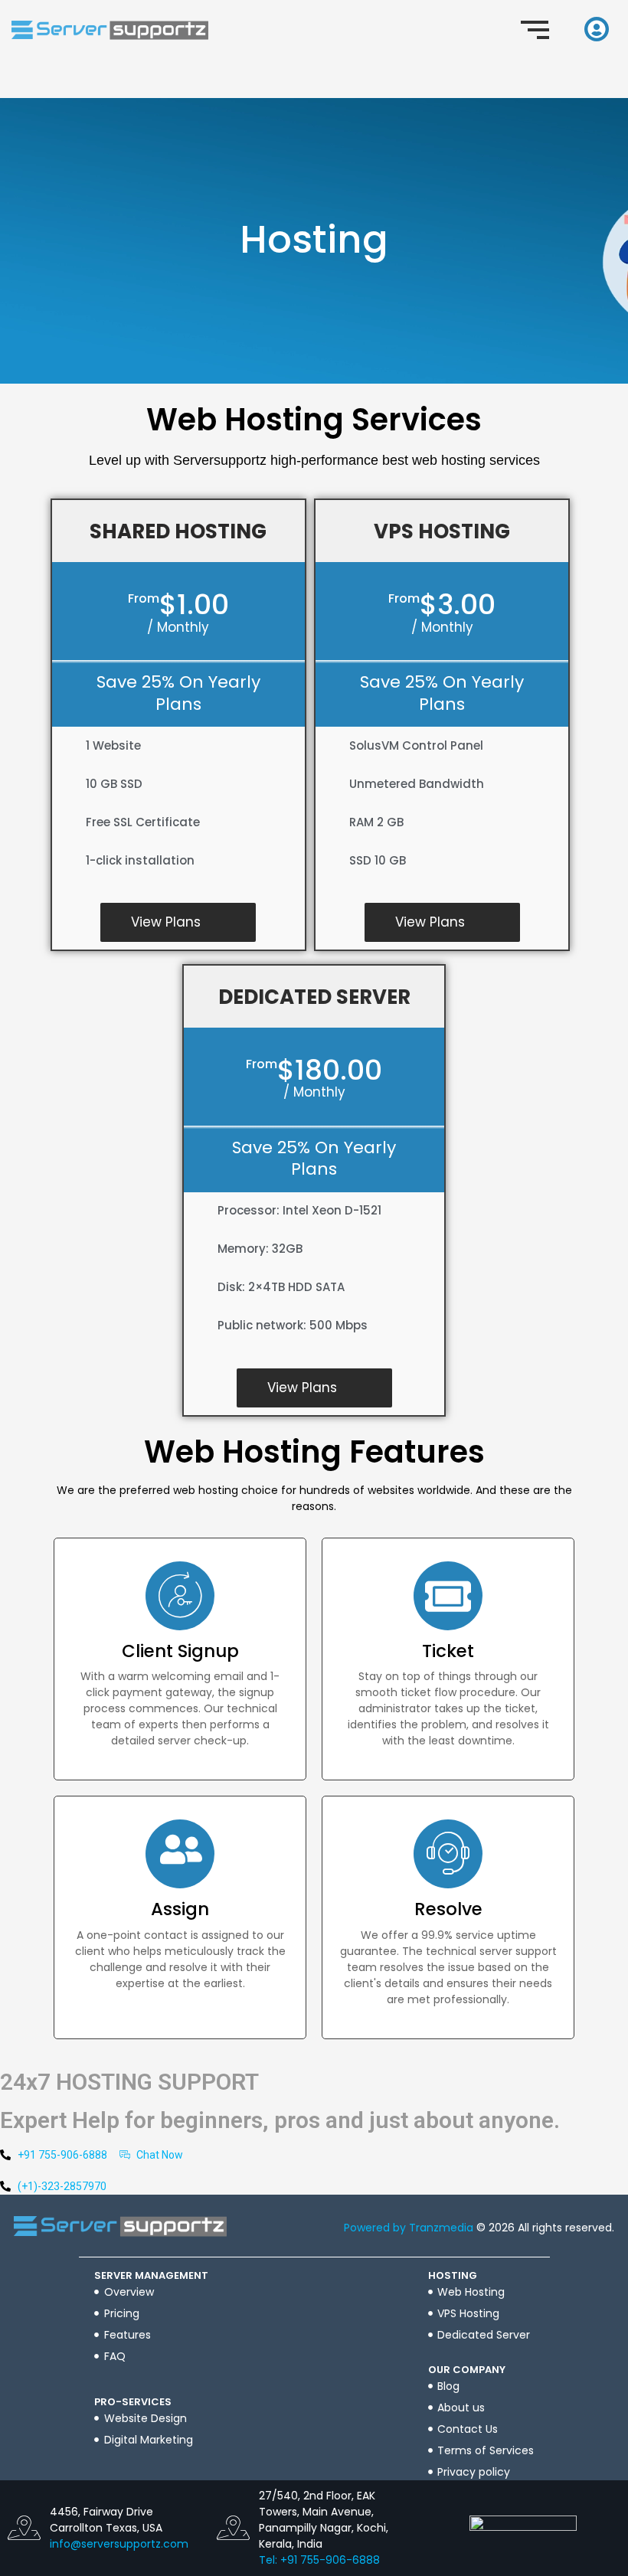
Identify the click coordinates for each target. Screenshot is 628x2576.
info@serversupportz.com (119, 2544)
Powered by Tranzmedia (409, 2228)
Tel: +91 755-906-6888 (319, 2560)
